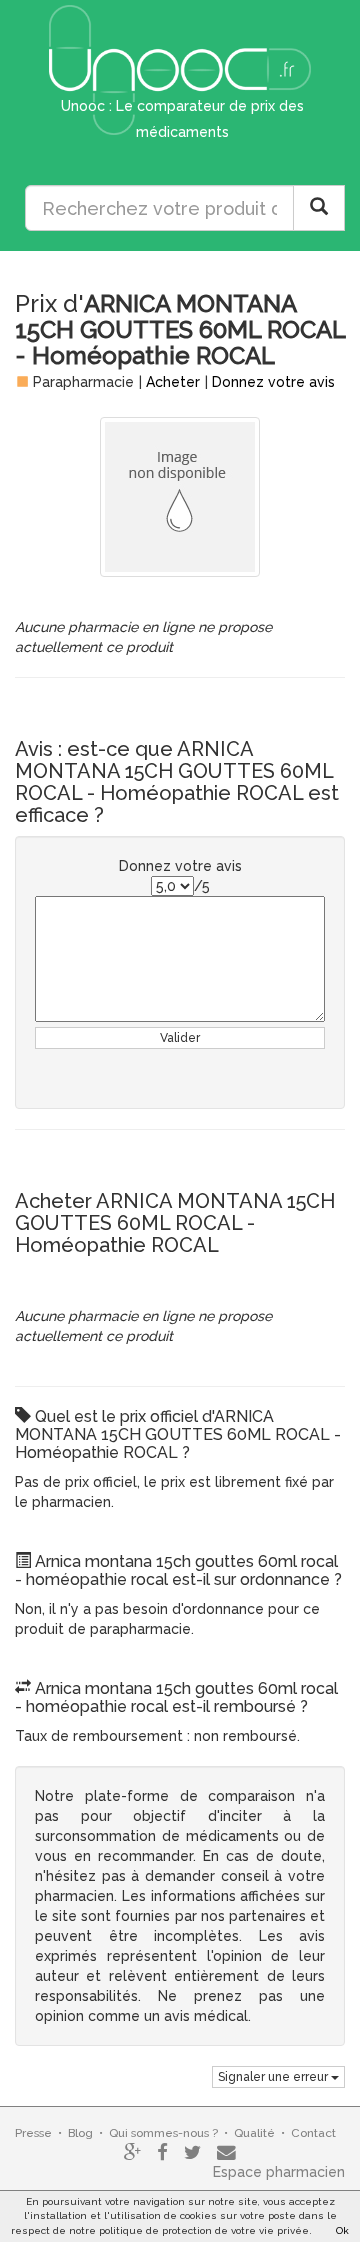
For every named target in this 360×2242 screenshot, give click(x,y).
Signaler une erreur (274, 2077)
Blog (80, 2133)
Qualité (254, 2133)
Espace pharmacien (279, 2172)
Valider (180, 1038)
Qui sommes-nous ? (163, 2133)
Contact (313, 2133)
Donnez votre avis (273, 382)
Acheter (173, 382)
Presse (33, 2133)
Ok (342, 2230)
